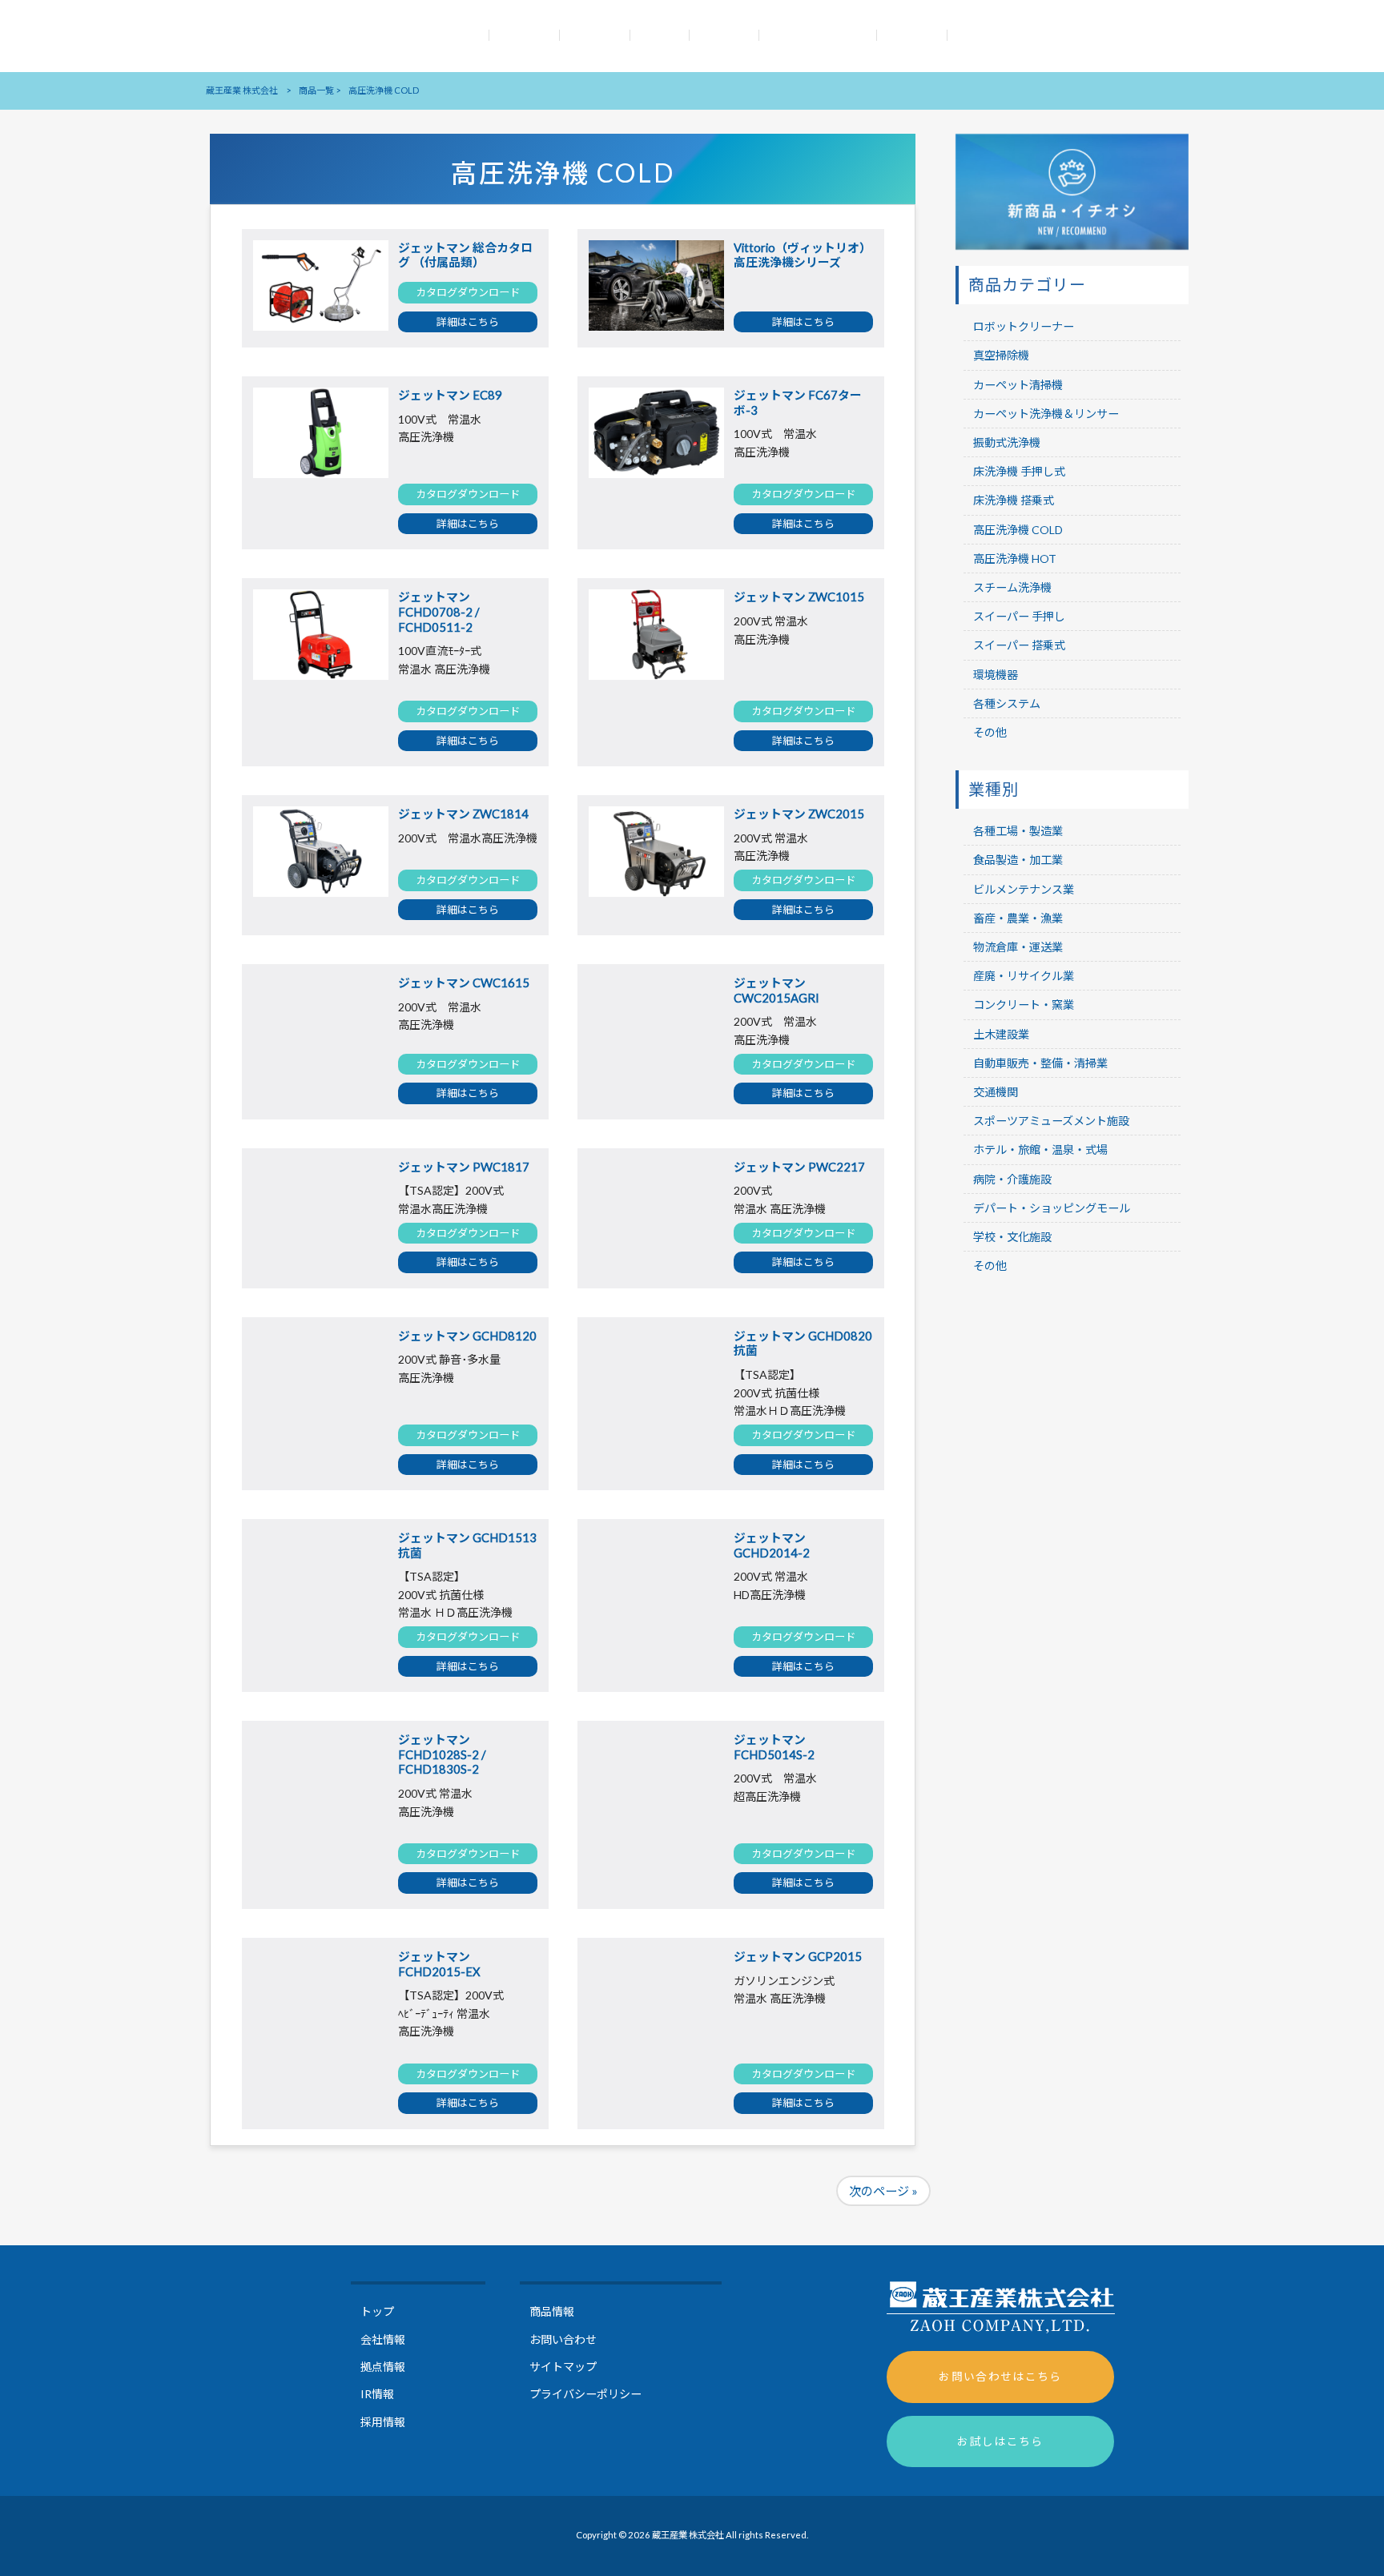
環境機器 (996, 675)
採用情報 (383, 2422)
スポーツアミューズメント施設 (1051, 1121)
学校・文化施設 (1012, 1237)
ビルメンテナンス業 (1024, 889)
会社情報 (383, 2339)
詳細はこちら (468, 322)
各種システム (1007, 703)
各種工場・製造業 (1018, 831)
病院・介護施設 (1012, 1179)
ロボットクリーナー (1024, 326)
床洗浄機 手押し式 (1019, 471)
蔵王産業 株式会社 (242, 90)
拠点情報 (383, 2367)
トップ (377, 2311)
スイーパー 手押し (1019, 616)
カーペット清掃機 (1018, 385)
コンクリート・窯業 (1024, 1005)
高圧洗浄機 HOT (1015, 559)
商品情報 (552, 2311)
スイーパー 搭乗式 (1019, 645)
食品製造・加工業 (1018, 860)
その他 (990, 732)
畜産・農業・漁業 (1018, 918)
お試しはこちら (1000, 2441)
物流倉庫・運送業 (1018, 947)
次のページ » (883, 2191)
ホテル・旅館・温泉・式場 (1040, 1149)
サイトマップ (563, 2367)
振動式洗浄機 (1007, 442)
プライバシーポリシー (585, 2394)
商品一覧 (316, 90)
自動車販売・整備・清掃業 (1040, 1063)
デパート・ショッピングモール (1052, 1208)
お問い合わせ (563, 2339)
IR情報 (377, 2394)
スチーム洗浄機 (1012, 587)
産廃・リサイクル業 (1024, 976)
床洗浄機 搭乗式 (1014, 500)
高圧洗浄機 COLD (1018, 530)
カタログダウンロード (468, 292)
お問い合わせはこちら (1000, 2376)
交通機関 (996, 1092)
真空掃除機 (1001, 355)
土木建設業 (1001, 1034)
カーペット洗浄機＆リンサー (1046, 414)
